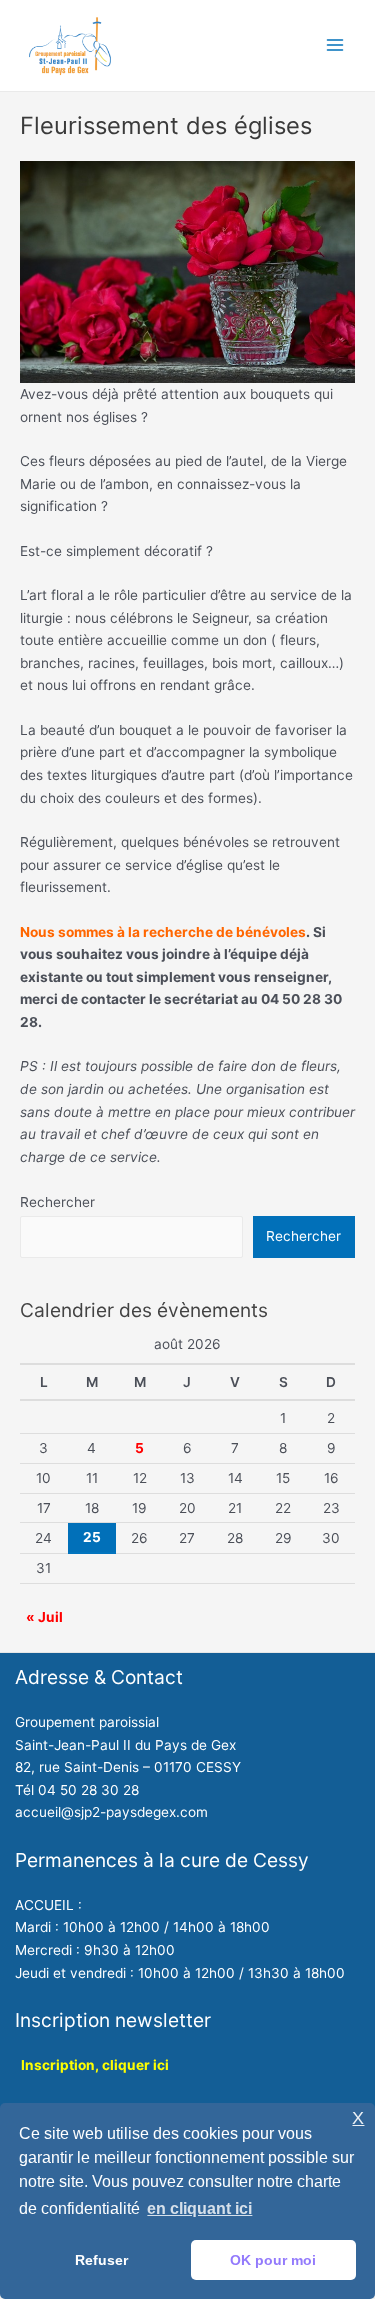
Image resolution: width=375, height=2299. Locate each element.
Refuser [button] (101, 2260)
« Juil (44, 1617)
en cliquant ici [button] (199, 2208)
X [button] (358, 2118)
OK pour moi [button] (273, 2260)
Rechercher (57, 1202)
